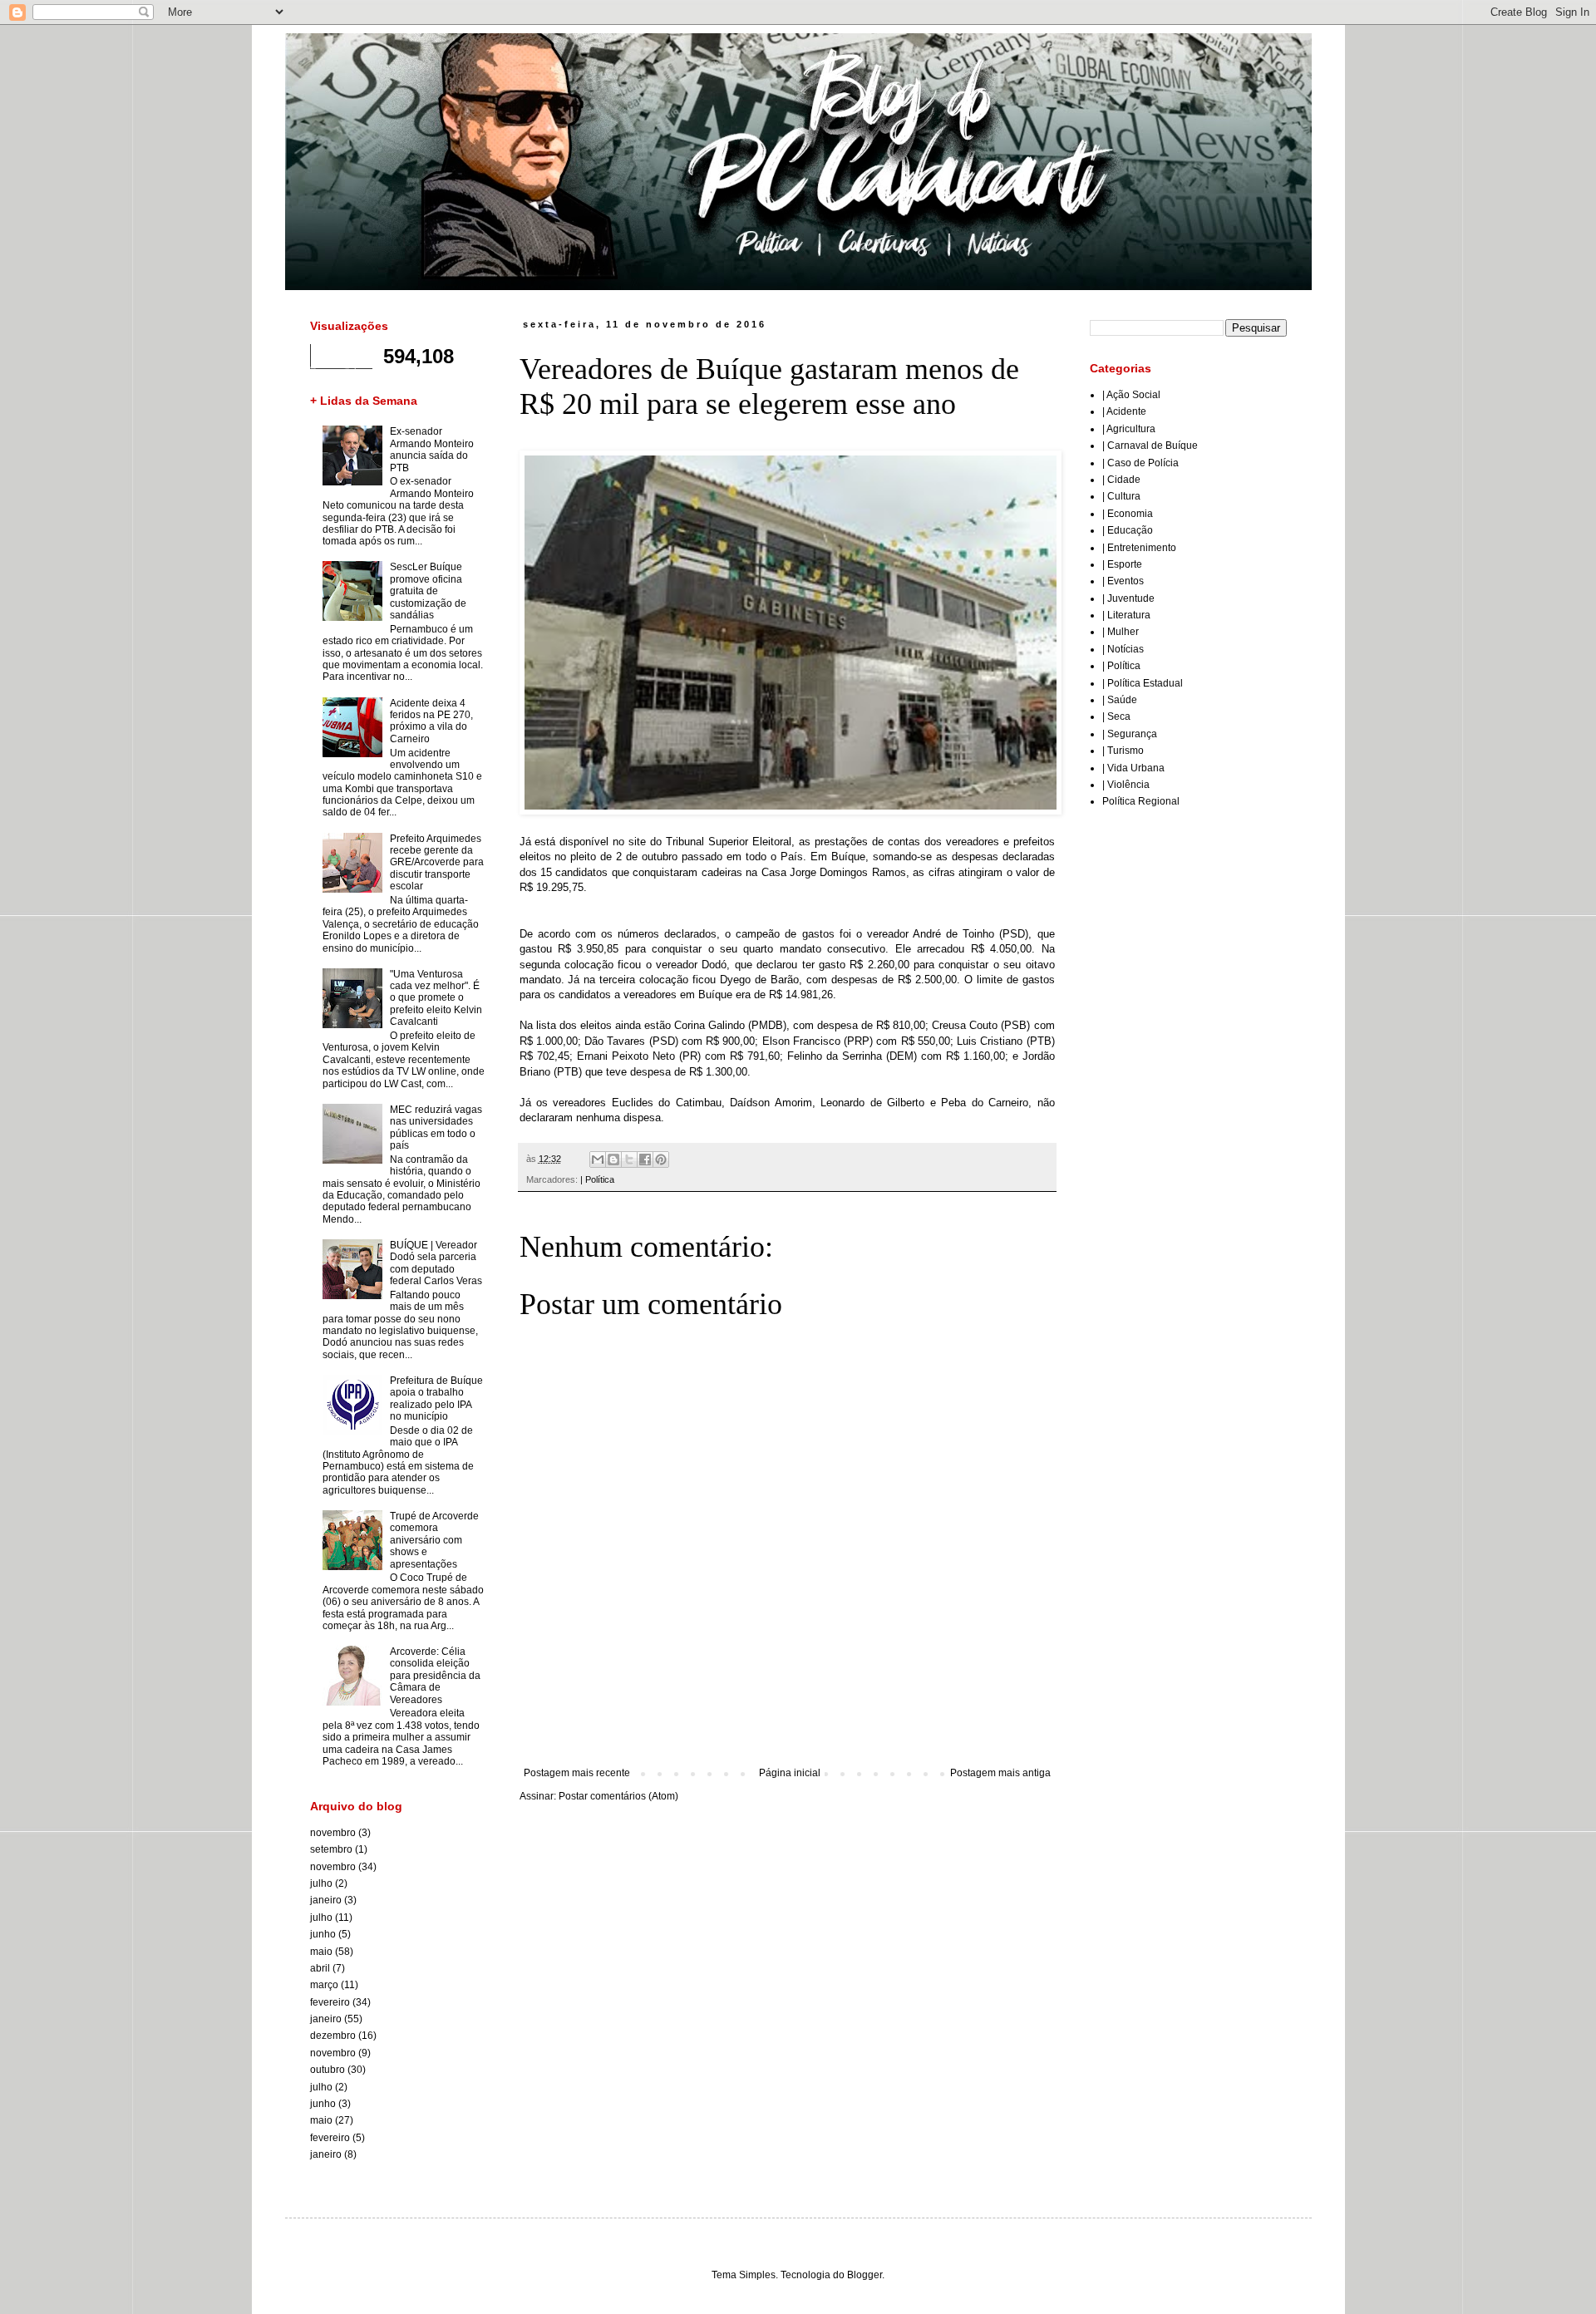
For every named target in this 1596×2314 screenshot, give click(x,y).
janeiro (326, 1900)
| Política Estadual (1143, 683)
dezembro (333, 2036)
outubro (328, 2070)
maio (321, 1952)
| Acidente (1124, 411)
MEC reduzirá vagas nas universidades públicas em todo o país (436, 1127)
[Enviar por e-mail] (598, 1159)
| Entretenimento (1139, 548)
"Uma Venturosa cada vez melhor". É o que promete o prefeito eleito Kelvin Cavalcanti (436, 998)
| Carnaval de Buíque (1150, 446)
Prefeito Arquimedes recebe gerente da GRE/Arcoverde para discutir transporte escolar (437, 863)
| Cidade (1121, 480)
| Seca (1116, 716)
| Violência (1126, 785)
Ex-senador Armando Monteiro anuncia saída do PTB (432, 449)
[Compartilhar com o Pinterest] (661, 1159)
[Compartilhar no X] (629, 1159)
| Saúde (1120, 700)
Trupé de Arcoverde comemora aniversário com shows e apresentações (434, 1540)
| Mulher (1121, 632)
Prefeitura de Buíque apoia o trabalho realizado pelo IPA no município (436, 1398)
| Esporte (1122, 564)
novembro (333, 1833)
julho (321, 1883)
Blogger (864, 2275)
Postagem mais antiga (1000, 1773)
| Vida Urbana (1133, 768)
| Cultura (1121, 496)
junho (323, 1934)
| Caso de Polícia (1140, 463)
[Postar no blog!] (613, 1159)
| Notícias (1123, 649)
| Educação (1128, 530)
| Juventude (1128, 598)
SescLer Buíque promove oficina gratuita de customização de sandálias (428, 591)
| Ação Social (1131, 395)
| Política (597, 1179)
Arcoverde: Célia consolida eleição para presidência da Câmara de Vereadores (435, 1676)
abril (320, 1968)
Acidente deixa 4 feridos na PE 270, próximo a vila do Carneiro (431, 721)
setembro (331, 1849)
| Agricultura (1129, 429)
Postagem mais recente (577, 1773)
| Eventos (1123, 581)
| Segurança (1130, 734)
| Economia (1128, 514)
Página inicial (790, 1773)
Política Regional (1141, 801)
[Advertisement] (787, 1721)
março (324, 1985)
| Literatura (1126, 615)
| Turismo (1123, 751)
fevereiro (330, 2002)
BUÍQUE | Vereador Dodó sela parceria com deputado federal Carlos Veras (436, 1263)
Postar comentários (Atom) (618, 1796)
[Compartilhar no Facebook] (645, 1159)
